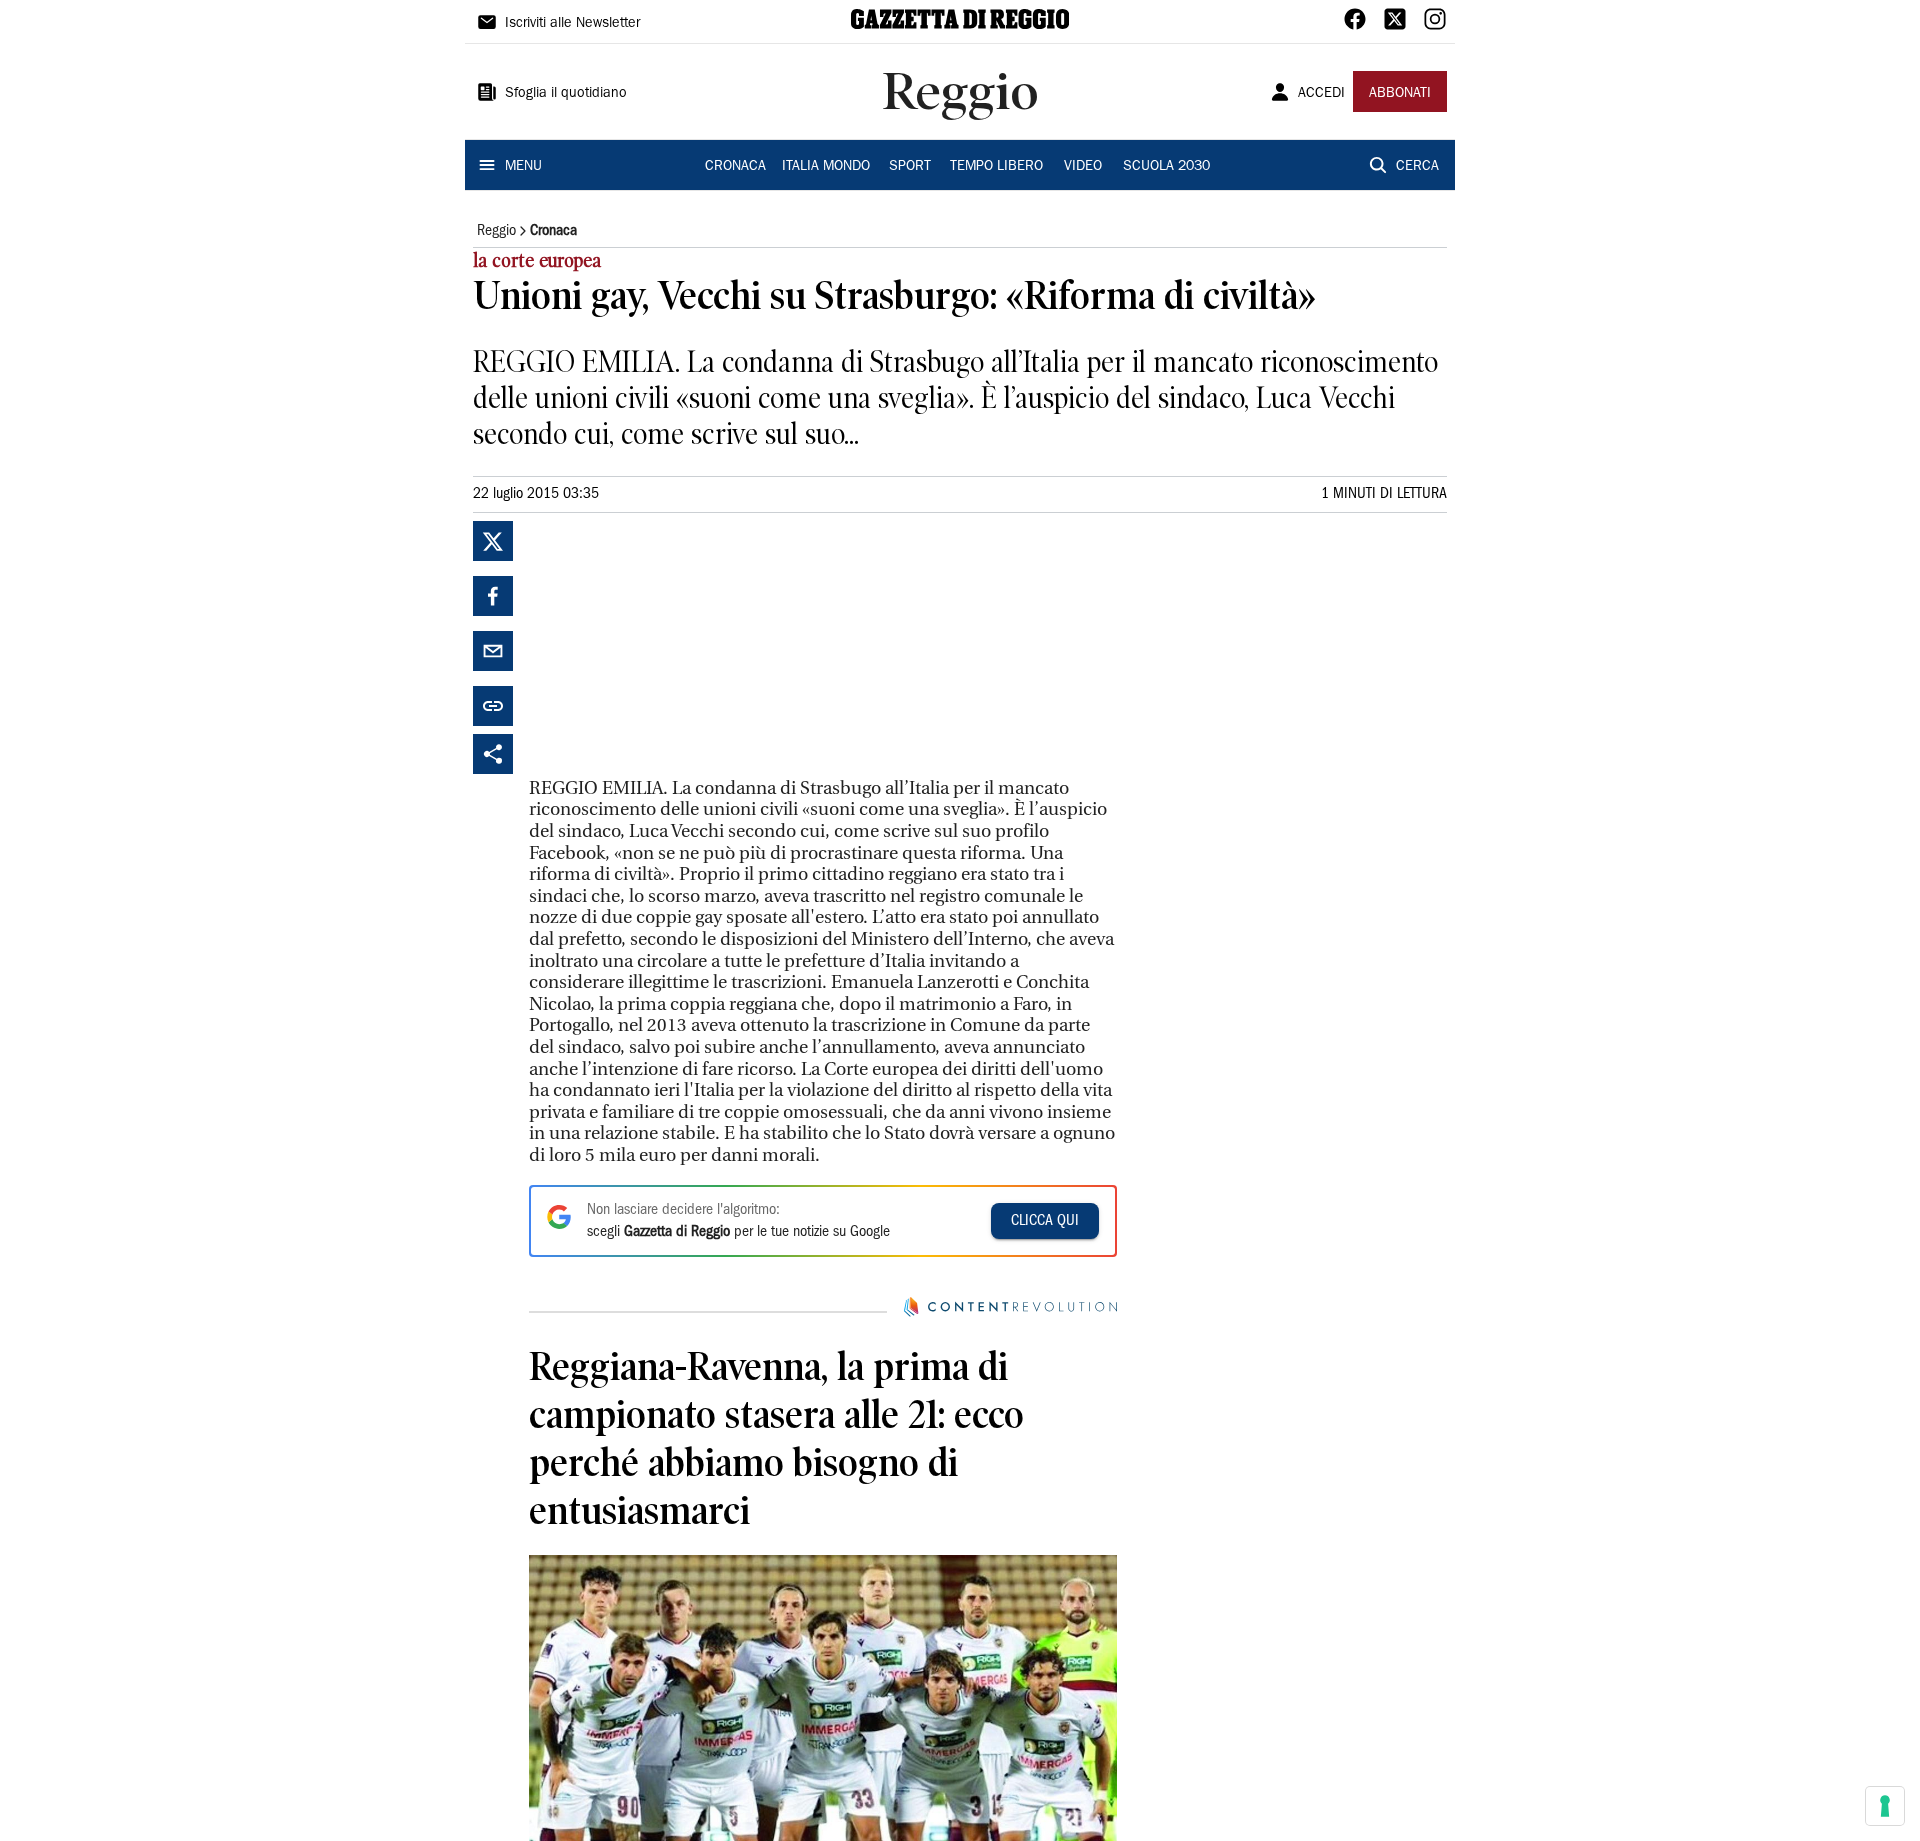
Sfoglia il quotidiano (566, 94)
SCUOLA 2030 (1166, 167)
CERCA (1417, 167)
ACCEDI (1321, 94)
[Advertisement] (679, 646)
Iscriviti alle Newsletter (572, 24)
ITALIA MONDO (826, 167)
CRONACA (735, 167)
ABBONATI (1400, 94)
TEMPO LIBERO (996, 167)
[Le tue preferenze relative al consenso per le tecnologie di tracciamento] (1885, 1806)
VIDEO (1083, 167)
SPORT (910, 167)
